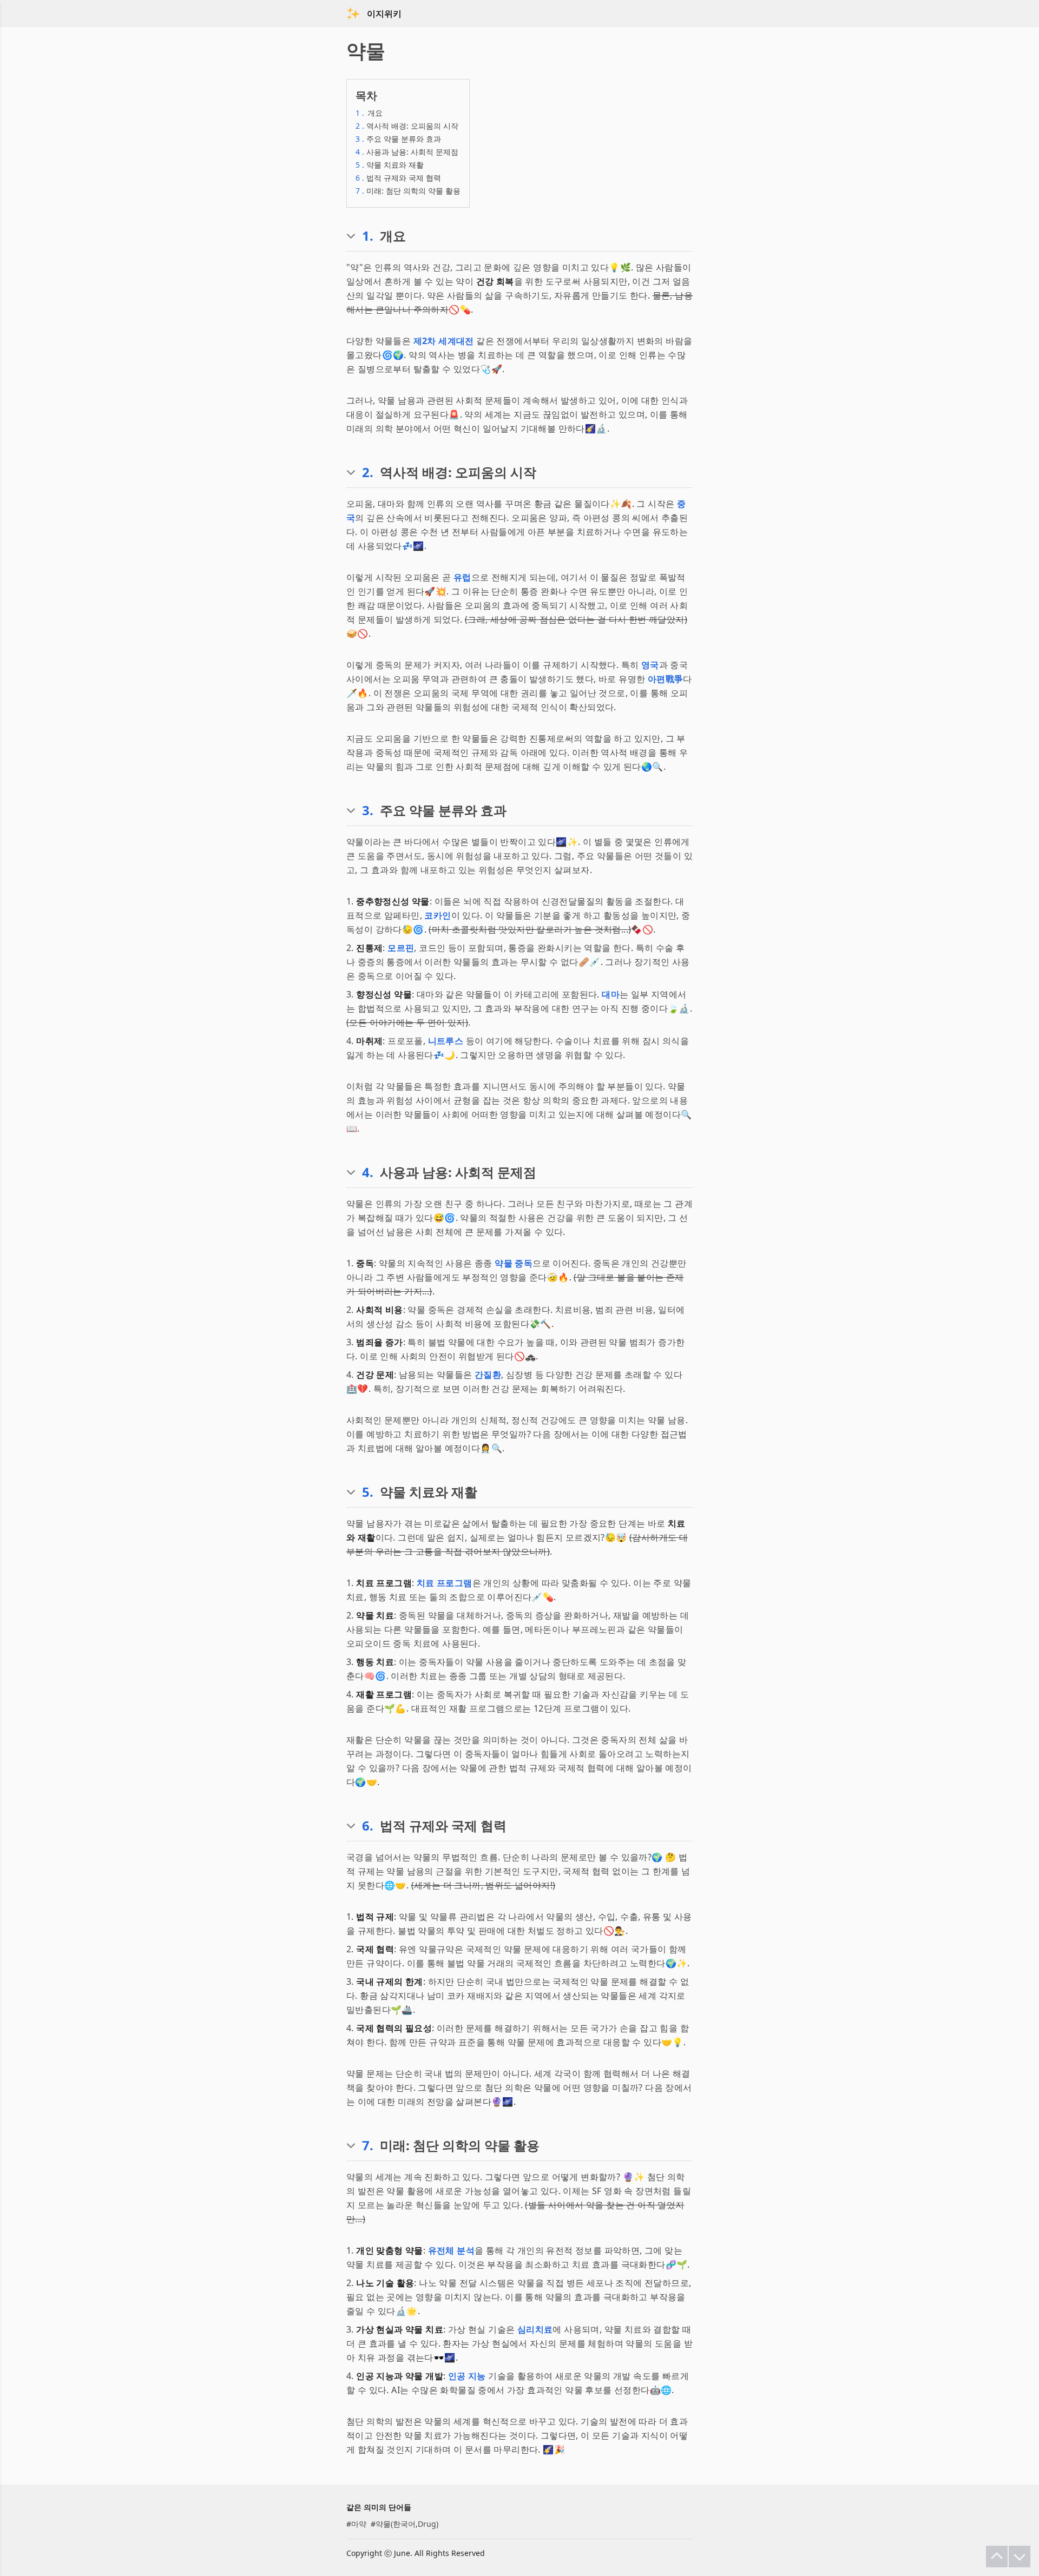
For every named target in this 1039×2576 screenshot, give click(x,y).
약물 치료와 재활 (390, 165)
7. (368, 2145)
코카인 (438, 915)
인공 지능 (467, 2376)
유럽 (462, 577)
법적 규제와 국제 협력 (398, 178)
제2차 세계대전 (444, 341)
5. (368, 1492)
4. (368, 1172)
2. (368, 472)
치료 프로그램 (445, 1583)
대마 (611, 994)
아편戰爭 (666, 679)
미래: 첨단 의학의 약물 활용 (408, 191)
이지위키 (384, 14)
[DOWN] (1020, 2557)
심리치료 (535, 2329)
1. (368, 236)
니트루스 (446, 1041)
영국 (650, 665)
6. (368, 1826)
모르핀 (401, 948)
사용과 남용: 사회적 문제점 (407, 152)
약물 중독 (514, 1263)
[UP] (997, 2557)
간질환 (488, 1375)
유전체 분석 (451, 2250)
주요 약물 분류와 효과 (398, 139)
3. (368, 810)
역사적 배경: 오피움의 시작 (407, 126)
